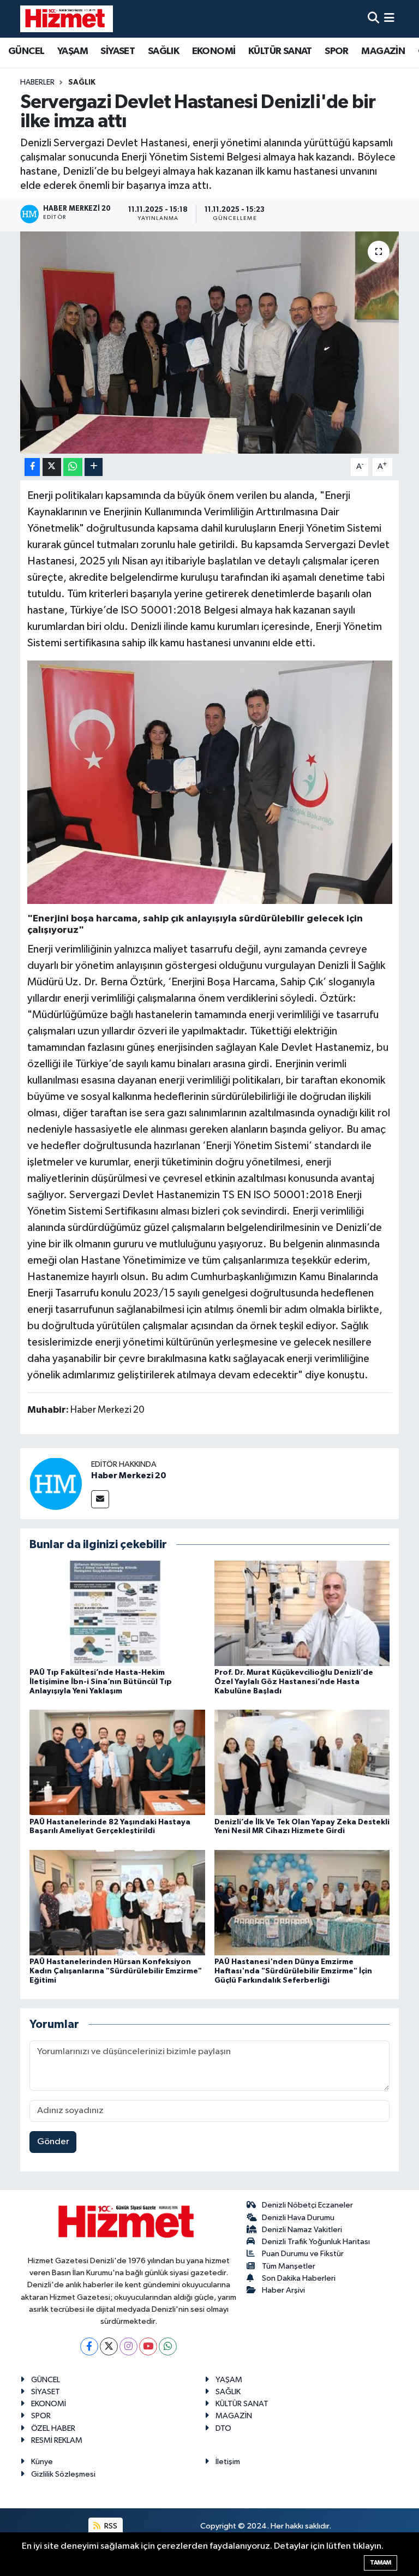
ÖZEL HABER (53, 2428)
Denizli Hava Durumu (298, 2218)
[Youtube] (148, 2346)
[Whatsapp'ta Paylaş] (73, 467)
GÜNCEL (26, 51)
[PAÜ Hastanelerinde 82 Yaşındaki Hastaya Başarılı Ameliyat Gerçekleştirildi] (117, 1762)
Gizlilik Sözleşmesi (63, 2474)
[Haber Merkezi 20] (56, 1483)
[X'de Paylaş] (52, 467)
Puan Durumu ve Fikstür (303, 2254)
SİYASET (118, 51)
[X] (109, 2346)
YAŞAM (73, 51)
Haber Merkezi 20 (129, 1476)
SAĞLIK (163, 51)
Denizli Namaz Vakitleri (302, 2230)
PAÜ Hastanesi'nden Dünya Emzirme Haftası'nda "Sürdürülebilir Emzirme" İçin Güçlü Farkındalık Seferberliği (293, 1971)
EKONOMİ (214, 51)
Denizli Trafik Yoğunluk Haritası (316, 2242)
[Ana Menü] (389, 19)
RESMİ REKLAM (57, 2440)
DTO (223, 2428)
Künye (42, 2462)
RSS (110, 2526)
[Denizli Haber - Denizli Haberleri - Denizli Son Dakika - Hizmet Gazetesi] (67, 19)
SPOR (337, 51)
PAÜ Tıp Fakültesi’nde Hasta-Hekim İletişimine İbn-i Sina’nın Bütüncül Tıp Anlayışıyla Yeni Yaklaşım (101, 1682)
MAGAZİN (383, 51)
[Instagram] (128, 2346)
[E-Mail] (100, 1499)
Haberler (37, 82)
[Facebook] (89, 2346)
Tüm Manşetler (289, 2266)
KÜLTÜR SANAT (280, 51)
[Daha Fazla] (94, 467)
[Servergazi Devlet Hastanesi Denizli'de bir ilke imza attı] (210, 343)
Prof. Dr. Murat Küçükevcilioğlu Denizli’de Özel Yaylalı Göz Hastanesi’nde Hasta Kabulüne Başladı (294, 1682)
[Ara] (373, 19)
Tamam (381, 2563)
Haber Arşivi (283, 2290)
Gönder (53, 2142)
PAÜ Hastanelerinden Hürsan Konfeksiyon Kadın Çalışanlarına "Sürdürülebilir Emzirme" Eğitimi (116, 1971)
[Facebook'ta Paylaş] (32, 467)
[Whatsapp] (168, 2346)
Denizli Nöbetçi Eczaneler (307, 2205)
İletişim (228, 2462)
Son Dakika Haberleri (299, 2278)
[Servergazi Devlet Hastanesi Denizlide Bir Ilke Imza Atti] (210, 782)
